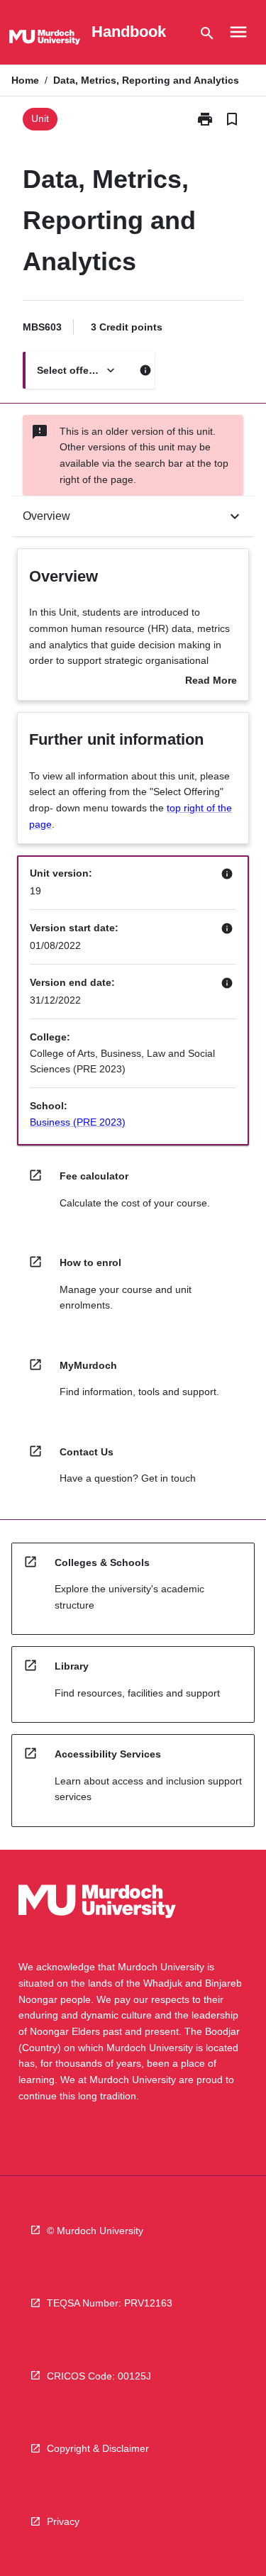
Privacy (63, 2521)
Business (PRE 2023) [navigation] (78, 1122)
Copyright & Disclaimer (98, 2448)
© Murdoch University (95, 2231)
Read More (211, 682)
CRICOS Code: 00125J (99, 2376)
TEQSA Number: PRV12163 (110, 2303)
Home (25, 80)
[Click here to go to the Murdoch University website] (45, 40)
